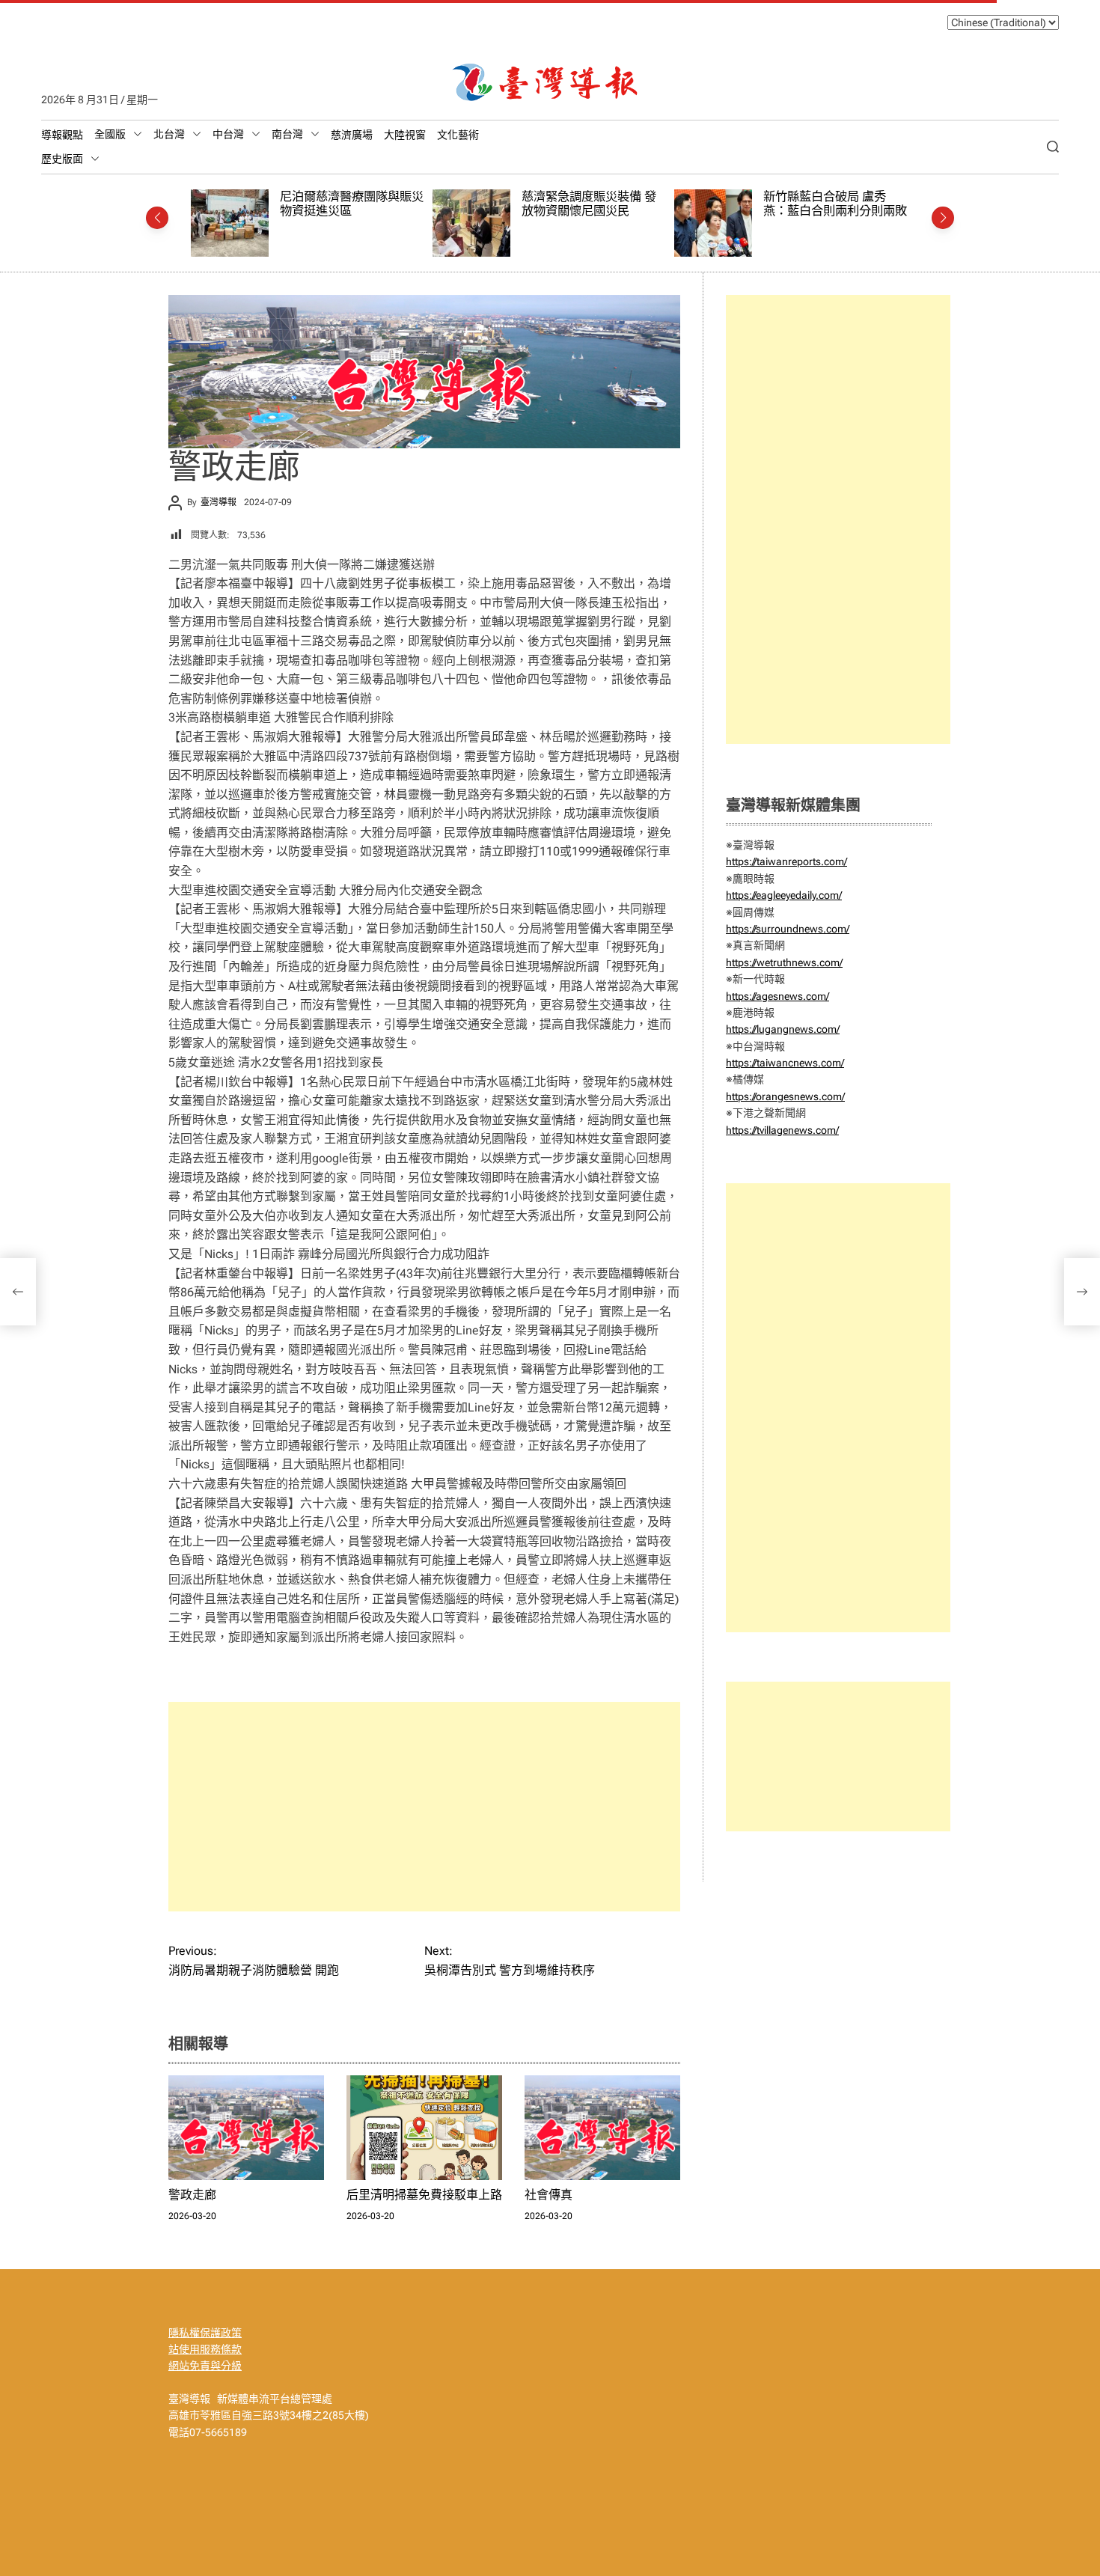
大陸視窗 (405, 135)
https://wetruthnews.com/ (784, 962)
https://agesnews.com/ (777, 996)
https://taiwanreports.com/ (786, 861)
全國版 (110, 134)
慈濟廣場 (352, 135)
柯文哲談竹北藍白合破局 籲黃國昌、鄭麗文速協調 (830, 204)
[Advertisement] (424, 1807)
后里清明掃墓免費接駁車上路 (424, 2195)
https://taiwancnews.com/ (785, 1063)
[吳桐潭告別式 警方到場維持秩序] (1082, 1292)
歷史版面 (62, 159)
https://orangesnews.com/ (785, 1096)
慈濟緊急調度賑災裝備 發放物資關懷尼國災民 (348, 204)
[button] (157, 218)
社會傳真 (549, 2195)
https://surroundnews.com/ (788, 929)
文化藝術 (458, 135)
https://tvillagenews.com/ (782, 1130)
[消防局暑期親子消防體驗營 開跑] (18, 1292)
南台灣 (287, 134)
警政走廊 (192, 2195)
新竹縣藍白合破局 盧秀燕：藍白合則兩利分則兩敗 (594, 204)
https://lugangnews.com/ (783, 1029)
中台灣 (228, 134)
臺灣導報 (219, 502)
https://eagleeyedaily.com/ (784, 895)
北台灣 (169, 134)
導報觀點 (62, 135)
